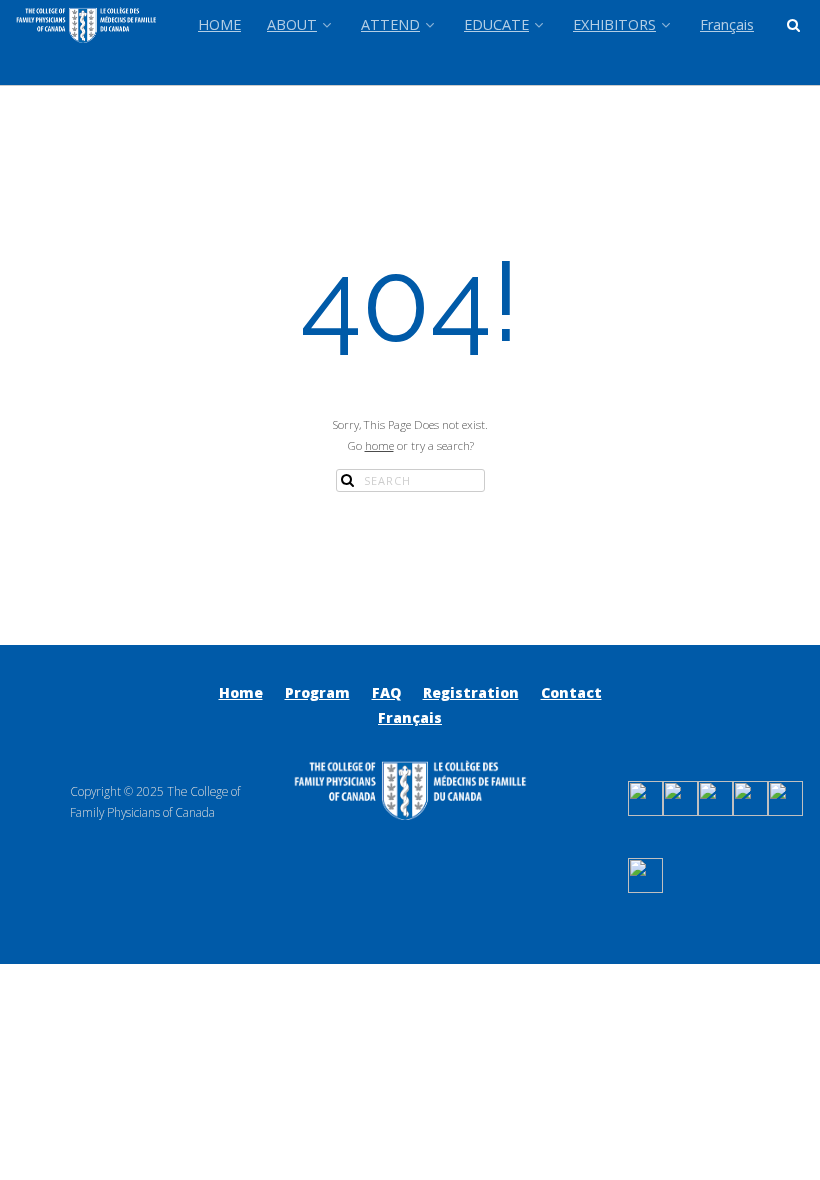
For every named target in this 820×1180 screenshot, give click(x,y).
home (379, 445)
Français (727, 24)
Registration (471, 692)
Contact (571, 692)
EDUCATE (496, 24)
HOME (219, 24)
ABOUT (292, 24)
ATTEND (390, 24)
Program (317, 692)
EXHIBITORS (614, 24)
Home (241, 692)
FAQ (386, 692)
